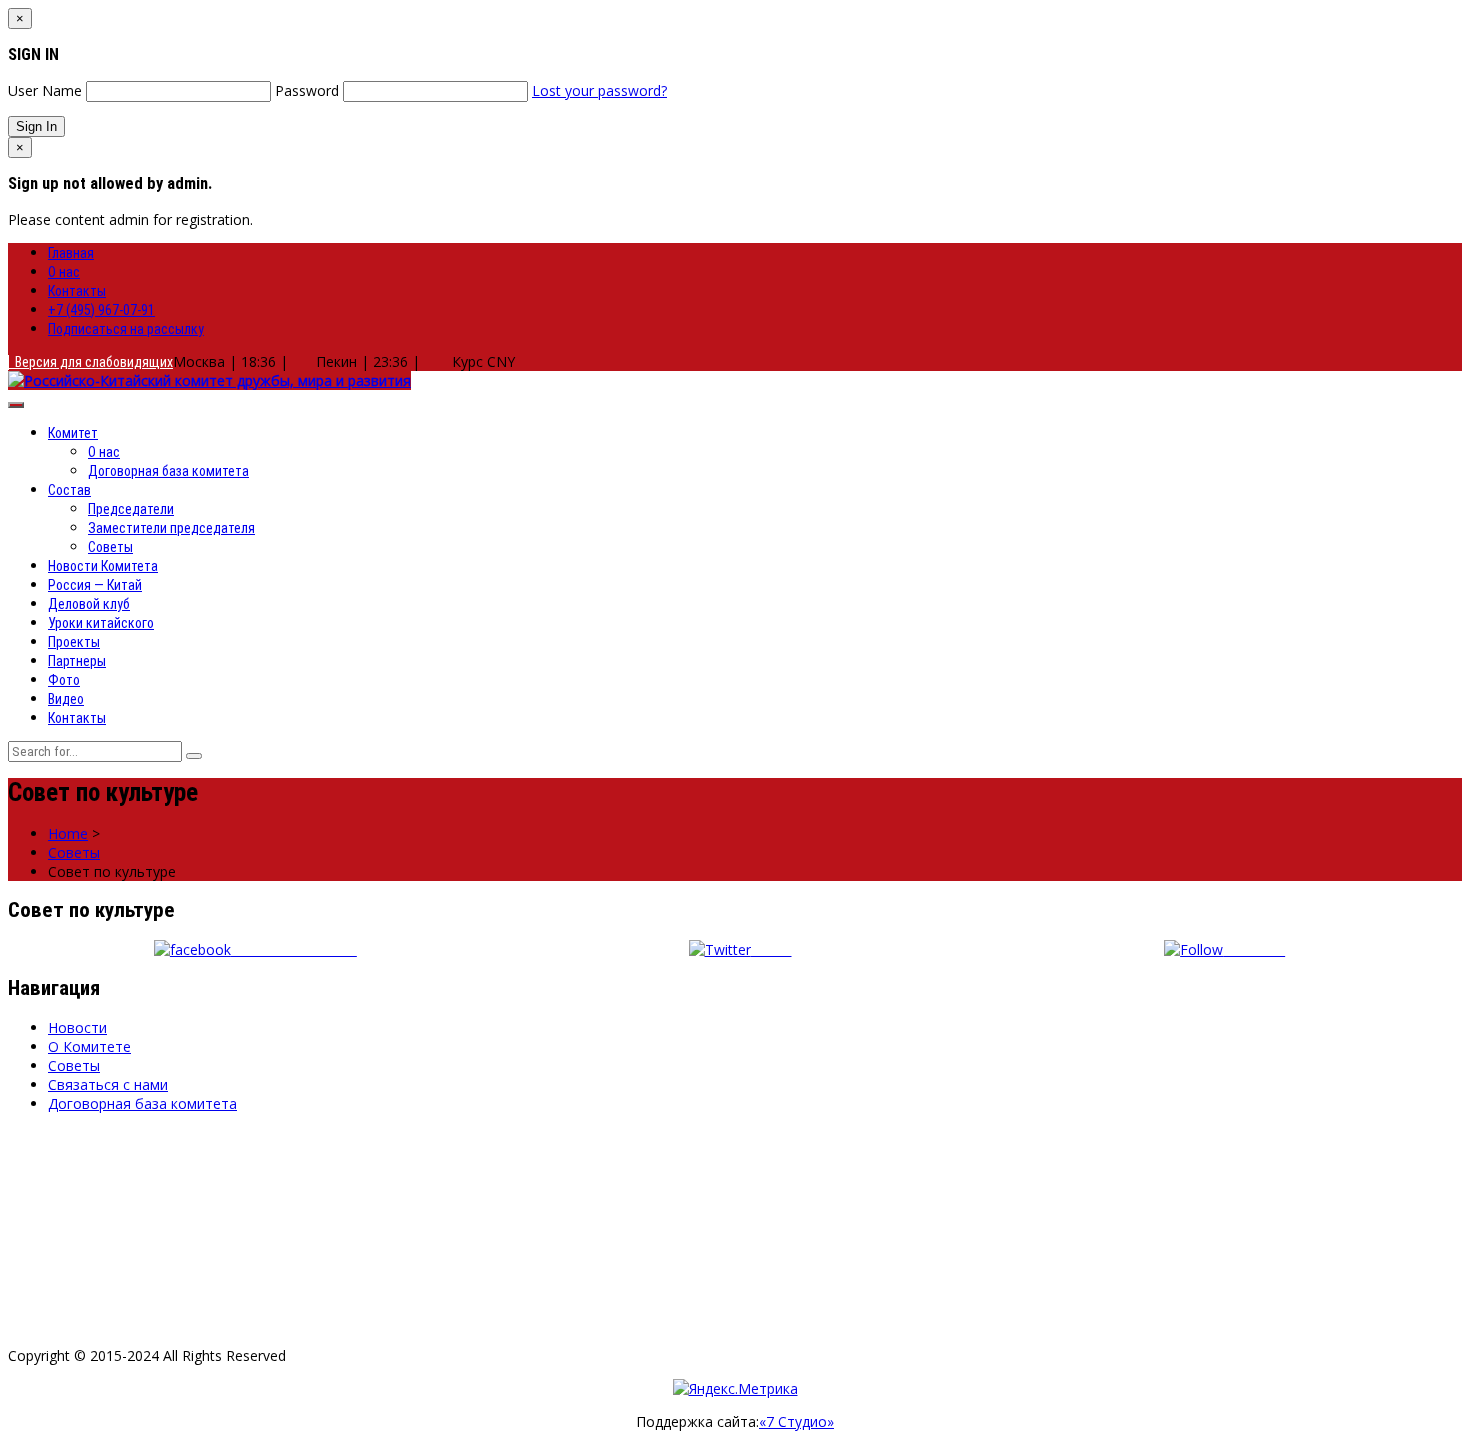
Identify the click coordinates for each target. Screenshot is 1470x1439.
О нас (64, 272)
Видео (66, 699)
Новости (77, 1027)
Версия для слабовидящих (91, 362)
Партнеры (77, 661)
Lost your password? (599, 90)
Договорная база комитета (168, 471)
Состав (69, 490)
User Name (45, 90)
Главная (71, 253)
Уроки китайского (101, 623)
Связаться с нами (108, 1084)
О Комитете (89, 1046)
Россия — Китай (95, 585)
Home (68, 833)
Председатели (131, 509)
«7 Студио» (796, 1421)
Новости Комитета (103, 566)
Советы (110, 547)
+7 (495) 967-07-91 (101, 310)
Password (307, 90)
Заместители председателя (171, 528)
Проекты (74, 642)
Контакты (77, 291)
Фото (64, 680)
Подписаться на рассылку (126, 329)
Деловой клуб (89, 604)
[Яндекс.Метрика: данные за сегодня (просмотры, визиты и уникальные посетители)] (735, 1388)
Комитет (73, 433)
